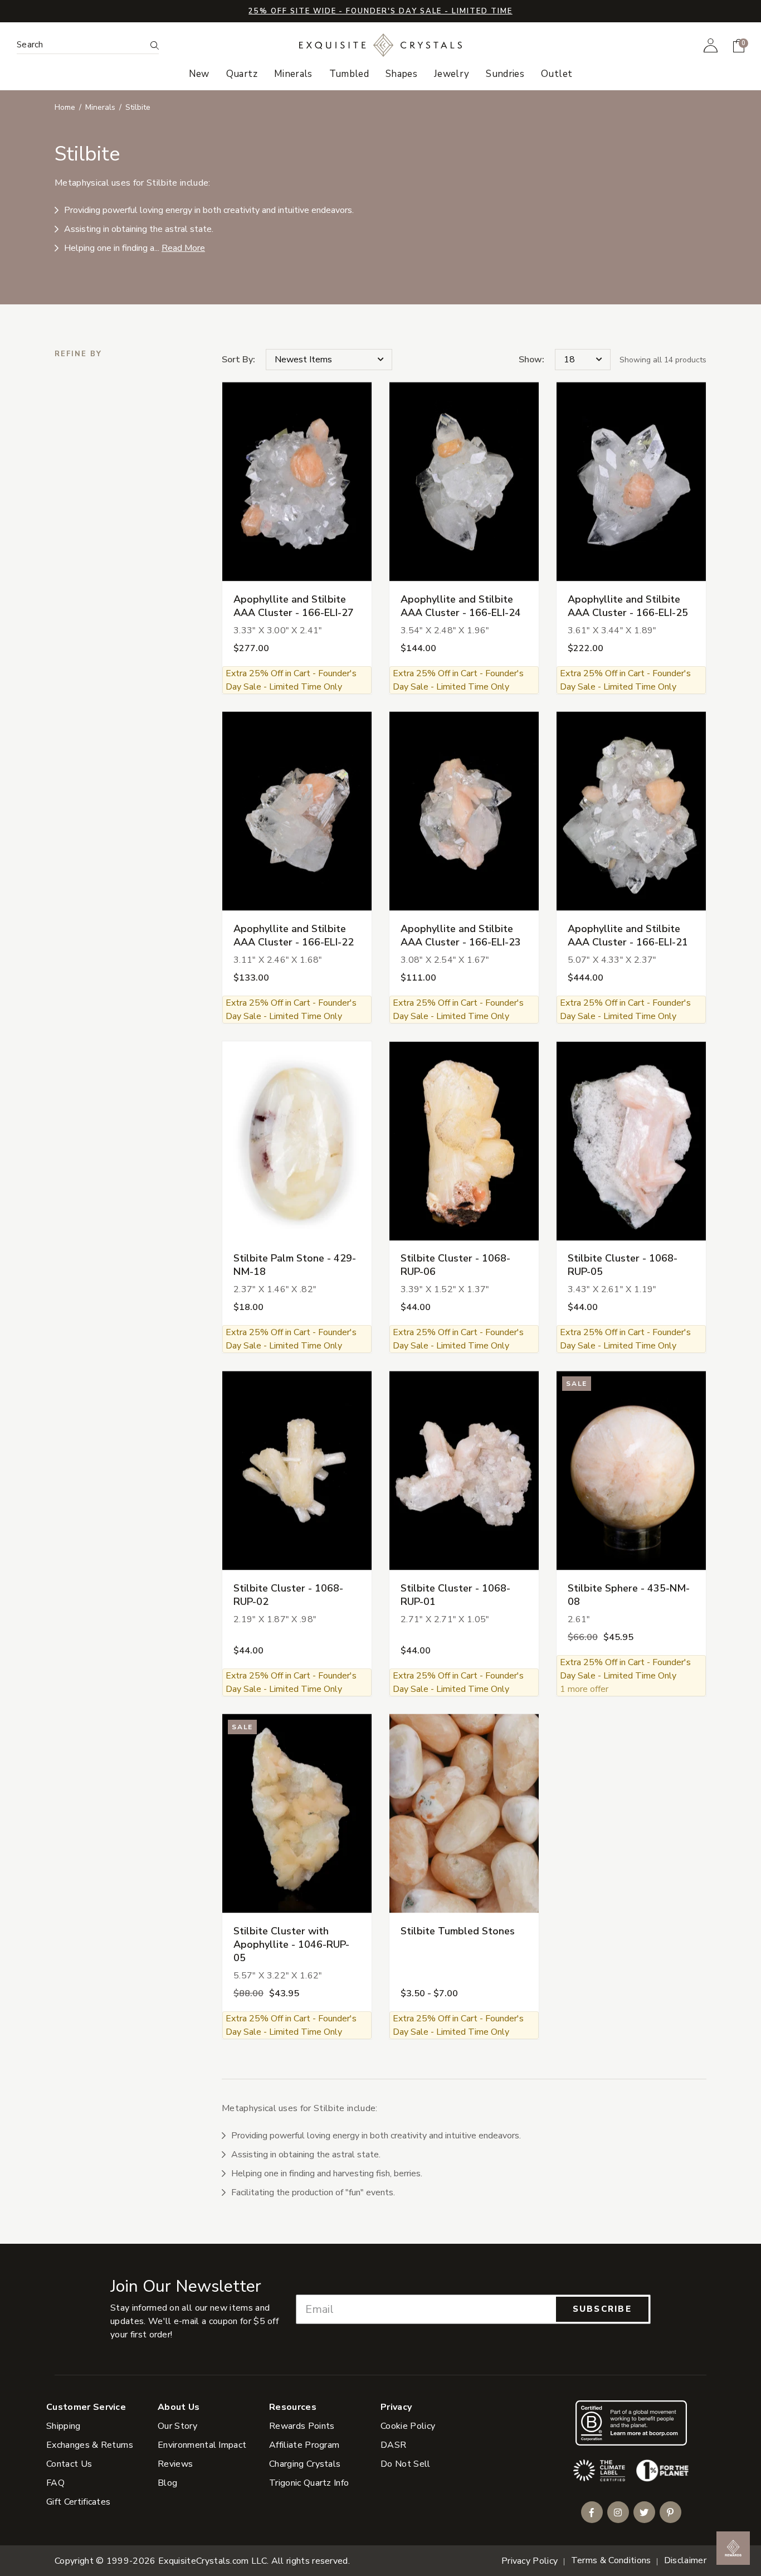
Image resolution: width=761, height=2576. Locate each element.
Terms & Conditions (611, 2560)
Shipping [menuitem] (64, 2426)
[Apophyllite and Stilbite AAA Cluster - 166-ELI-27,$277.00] (297, 482)
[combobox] (81, 45)
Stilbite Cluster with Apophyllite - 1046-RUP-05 (291, 1944)
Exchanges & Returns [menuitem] (90, 2445)
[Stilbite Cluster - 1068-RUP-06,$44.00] (464, 1141)
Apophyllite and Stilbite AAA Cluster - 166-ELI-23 (461, 935)
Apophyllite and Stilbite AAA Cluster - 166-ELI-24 (461, 606)
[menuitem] (711, 45)
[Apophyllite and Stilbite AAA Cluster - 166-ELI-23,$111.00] (464, 811)
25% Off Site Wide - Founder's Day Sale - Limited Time (380, 11)
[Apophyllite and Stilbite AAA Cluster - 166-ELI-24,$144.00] (464, 482)
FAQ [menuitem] (55, 2483)
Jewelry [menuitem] (452, 74)
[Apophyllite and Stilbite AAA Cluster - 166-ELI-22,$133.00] (297, 811)
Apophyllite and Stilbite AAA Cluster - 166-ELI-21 (628, 935)
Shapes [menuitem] (401, 74)
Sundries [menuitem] (505, 74)
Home (65, 107)
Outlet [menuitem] (557, 74)
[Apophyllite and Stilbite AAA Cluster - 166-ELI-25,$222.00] (631, 482)
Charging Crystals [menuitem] (305, 2464)
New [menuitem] (199, 74)
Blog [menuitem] (167, 2483)
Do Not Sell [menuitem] (406, 2464)
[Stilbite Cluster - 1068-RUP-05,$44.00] (631, 1141)
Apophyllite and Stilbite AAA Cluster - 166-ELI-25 (628, 606)
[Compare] (356, 420)
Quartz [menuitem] (242, 74)
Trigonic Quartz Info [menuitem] (309, 2483)
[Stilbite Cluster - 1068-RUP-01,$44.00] (464, 1470)
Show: (531, 360)
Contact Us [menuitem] (69, 2464)
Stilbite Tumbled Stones (458, 1931)
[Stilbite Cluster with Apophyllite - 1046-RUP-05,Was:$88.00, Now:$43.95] (297, 1814)
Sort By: (238, 360)
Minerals (100, 107)
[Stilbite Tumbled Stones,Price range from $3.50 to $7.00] (464, 1814)
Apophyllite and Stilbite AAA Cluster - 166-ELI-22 (294, 935)
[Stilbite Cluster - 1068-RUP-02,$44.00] (297, 1470)
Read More (183, 248)
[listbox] (583, 360)
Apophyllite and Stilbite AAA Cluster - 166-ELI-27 (294, 606)
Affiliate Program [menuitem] (304, 2445)
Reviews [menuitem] (175, 2464)
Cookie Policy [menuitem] (408, 2426)
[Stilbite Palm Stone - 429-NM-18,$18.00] (297, 1141)
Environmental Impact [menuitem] (202, 2445)
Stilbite (138, 107)
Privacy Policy (530, 2561)
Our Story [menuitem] (177, 2426)
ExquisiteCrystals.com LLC (213, 2561)
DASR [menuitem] (393, 2445)
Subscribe (602, 2309)
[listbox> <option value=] (329, 360)
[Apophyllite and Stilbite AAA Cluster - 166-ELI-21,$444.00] (631, 811)
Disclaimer (685, 2560)
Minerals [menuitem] (293, 74)
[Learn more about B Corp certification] (631, 2423)
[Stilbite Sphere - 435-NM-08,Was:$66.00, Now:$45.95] (631, 1470)
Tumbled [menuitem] (349, 74)
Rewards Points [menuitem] (302, 2426)
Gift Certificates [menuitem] (78, 2502)
